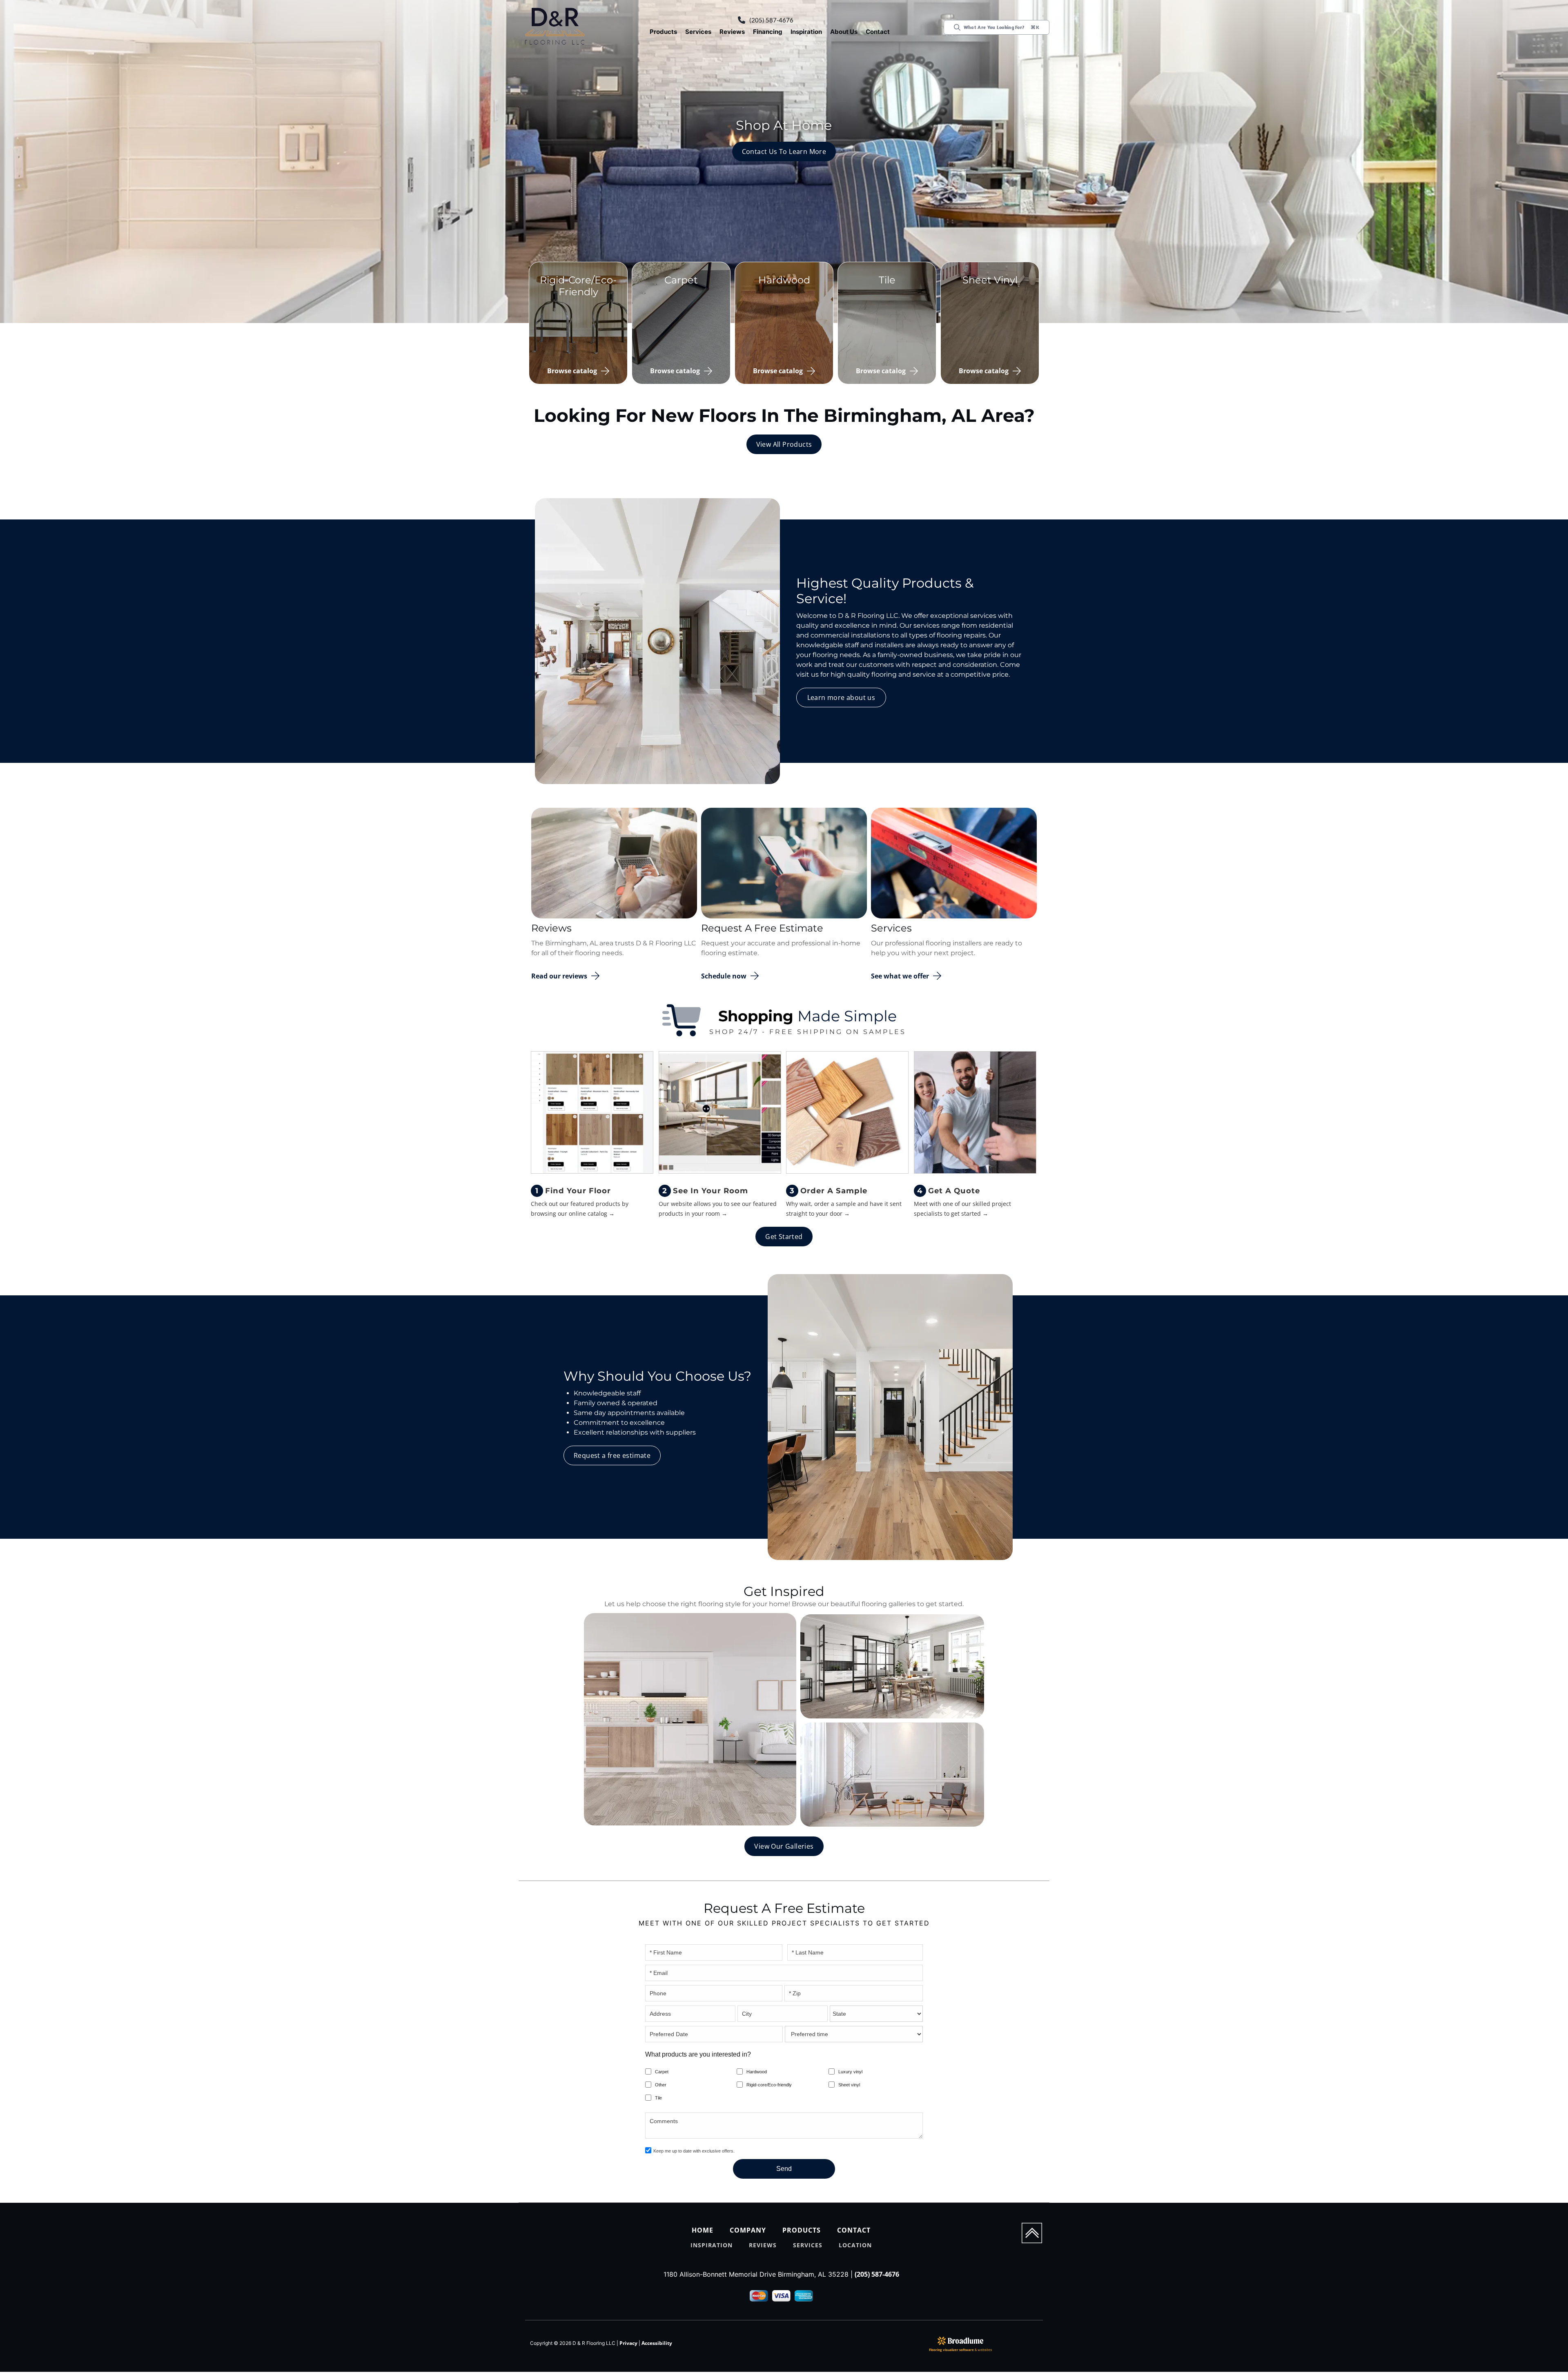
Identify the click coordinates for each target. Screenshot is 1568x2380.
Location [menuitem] (855, 2245)
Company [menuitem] (748, 2230)
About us (844, 32)
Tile (658, 2098)
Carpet (662, 2072)
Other (661, 2085)
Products (663, 32)
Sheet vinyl (849, 2085)
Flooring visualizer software (951, 2350)
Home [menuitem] (703, 2230)
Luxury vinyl (850, 2072)
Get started (784, 1237)
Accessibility (657, 2343)
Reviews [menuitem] (763, 2245)
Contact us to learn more (784, 152)
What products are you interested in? (698, 2054)
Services (698, 32)
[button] (663, 32)
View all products (784, 444)
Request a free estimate (612, 1455)
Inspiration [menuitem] (712, 2245)
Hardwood (757, 2072)
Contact (878, 32)
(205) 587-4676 (771, 20)
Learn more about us (841, 698)
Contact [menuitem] (854, 2230)
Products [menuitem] (802, 2230)
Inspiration (806, 32)
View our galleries (784, 1846)
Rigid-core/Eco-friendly (769, 2085)
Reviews (732, 32)
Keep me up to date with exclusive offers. (694, 2151)
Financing (768, 32)
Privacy (628, 2343)
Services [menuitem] (808, 2245)
